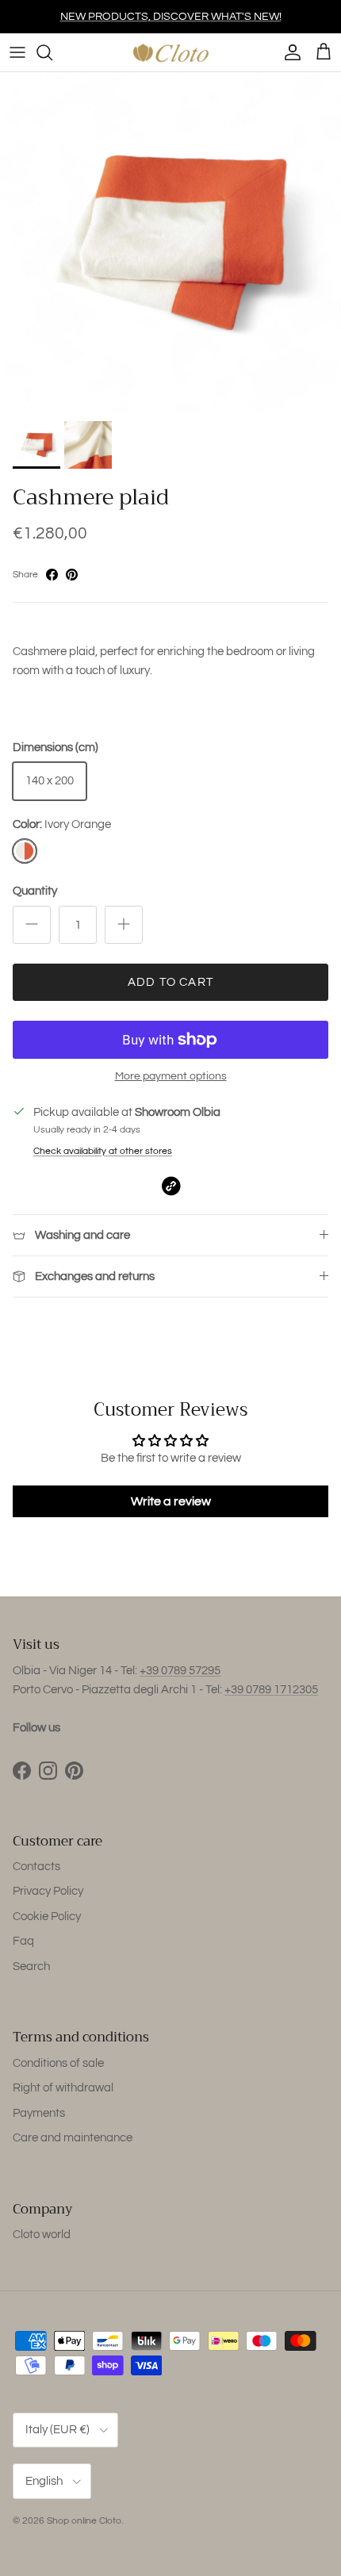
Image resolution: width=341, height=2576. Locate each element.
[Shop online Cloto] (170, 52)
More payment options (171, 1076)
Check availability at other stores (103, 1151)
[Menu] (17, 52)
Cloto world (42, 2235)
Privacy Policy (48, 1891)
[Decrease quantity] (32, 925)
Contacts (36, 1867)
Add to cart (170, 982)
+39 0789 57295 (180, 1671)
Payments (39, 2113)
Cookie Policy (47, 1917)
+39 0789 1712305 (271, 1690)
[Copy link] (171, 1186)
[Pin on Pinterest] (72, 575)
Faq (23, 1941)
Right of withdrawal (63, 2088)
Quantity (35, 891)
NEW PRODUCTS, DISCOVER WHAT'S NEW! (171, 17)
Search (31, 1966)
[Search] (52, 52)
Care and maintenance (73, 2138)
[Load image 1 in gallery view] (170, 243)
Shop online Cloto (84, 2521)
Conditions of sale (58, 2063)
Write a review (171, 1501)
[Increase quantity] (124, 925)
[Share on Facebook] (52, 575)
